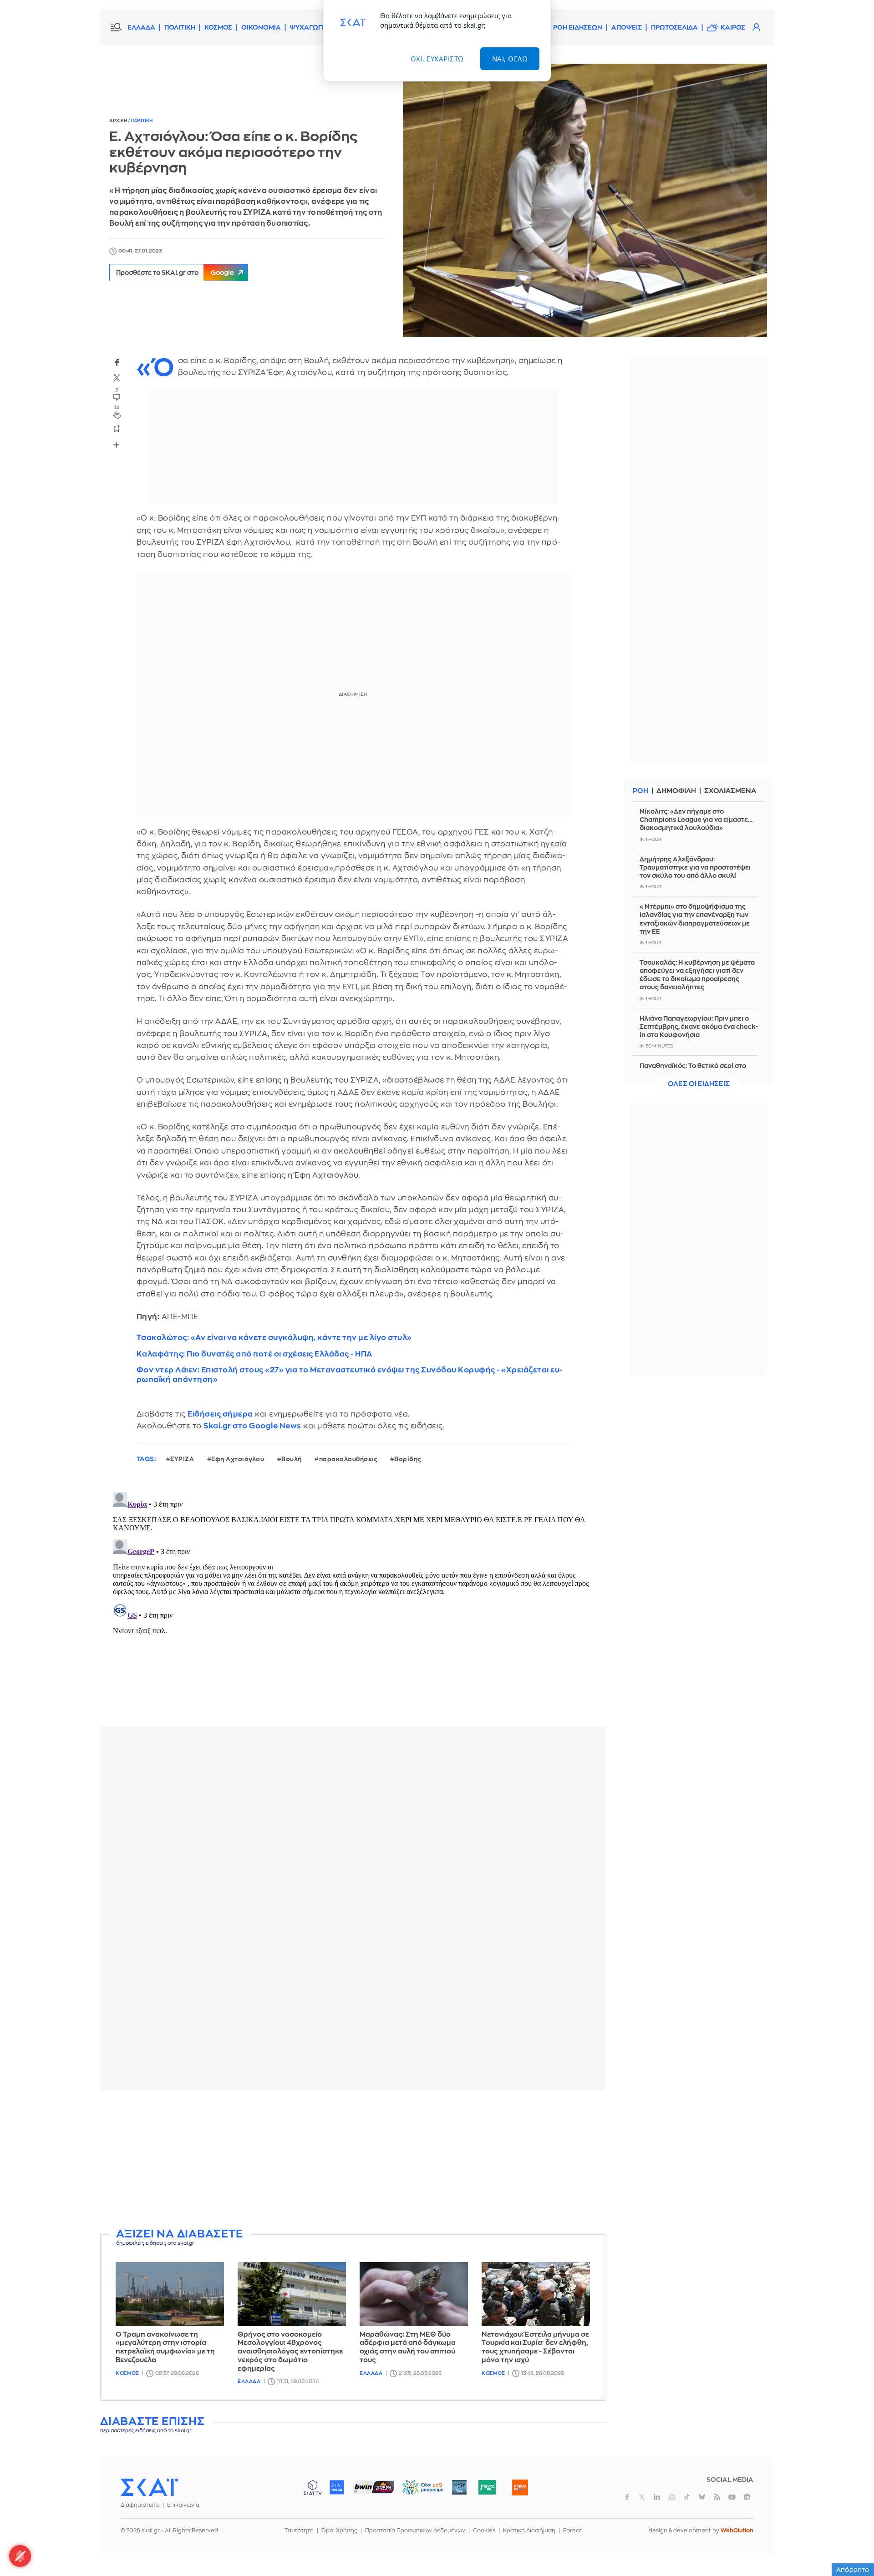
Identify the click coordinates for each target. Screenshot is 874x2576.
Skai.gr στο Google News (252, 1426)
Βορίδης (408, 1459)
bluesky (702, 2497)
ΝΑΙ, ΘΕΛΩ (510, 59)
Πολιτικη (142, 121)
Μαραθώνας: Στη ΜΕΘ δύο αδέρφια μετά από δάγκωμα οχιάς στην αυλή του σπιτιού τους (408, 2347)
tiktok (687, 2497)
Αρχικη (119, 121)
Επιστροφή (851, 2544)
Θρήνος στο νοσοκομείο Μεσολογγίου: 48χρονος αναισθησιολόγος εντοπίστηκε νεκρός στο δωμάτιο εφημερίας (290, 2352)
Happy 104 (520, 2487)
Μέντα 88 (487, 2487)
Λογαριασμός (756, 27)
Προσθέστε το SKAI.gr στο (175, 273)
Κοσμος (127, 2373)
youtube (732, 2497)
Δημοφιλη (676, 791)
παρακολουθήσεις (348, 1459)
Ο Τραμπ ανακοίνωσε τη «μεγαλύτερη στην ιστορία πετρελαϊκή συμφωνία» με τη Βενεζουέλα (165, 2347)
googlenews (747, 2497)
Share (117, 445)
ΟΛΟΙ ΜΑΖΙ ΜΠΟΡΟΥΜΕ (415, 2492)
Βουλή (292, 1459)
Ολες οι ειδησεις (699, 1084)
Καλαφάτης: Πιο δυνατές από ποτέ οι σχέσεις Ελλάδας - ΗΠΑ (254, 1354)
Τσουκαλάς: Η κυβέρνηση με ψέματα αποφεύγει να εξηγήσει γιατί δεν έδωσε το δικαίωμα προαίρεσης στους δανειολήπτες (697, 975)
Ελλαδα (249, 2381)
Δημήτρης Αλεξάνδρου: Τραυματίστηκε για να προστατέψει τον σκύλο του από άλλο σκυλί (695, 867)
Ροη (640, 791)
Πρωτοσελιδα (674, 27)
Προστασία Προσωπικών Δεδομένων (415, 2530)
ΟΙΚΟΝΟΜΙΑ (261, 27)
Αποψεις (627, 27)
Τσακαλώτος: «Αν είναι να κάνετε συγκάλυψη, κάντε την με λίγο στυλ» (274, 1338)
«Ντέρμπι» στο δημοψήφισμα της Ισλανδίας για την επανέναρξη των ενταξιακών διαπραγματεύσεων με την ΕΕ (695, 919)
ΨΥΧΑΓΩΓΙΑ (309, 27)
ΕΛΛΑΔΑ (141, 27)
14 (117, 407)
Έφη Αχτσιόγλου (238, 1459)
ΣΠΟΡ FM (373, 2487)
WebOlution (737, 2530)
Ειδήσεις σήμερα (220, 1414)
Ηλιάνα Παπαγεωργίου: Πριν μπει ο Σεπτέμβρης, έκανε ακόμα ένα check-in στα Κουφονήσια (699, 1027)
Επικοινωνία (183, 2505)
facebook (117, 363)
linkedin (657, 2497)
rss (717, 2497)
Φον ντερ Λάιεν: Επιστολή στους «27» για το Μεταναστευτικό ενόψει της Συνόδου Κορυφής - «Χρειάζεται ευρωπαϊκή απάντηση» (350, 1375)
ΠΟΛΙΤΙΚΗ (180, 27)
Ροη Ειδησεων (578, 27)
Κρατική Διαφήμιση (529, 2530)
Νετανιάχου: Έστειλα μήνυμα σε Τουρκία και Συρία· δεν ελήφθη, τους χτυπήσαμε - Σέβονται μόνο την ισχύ (535, 2347)
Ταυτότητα (299, 2530)
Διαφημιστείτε (140, 2505)
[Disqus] (353, 1602)
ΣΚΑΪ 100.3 (337, 2487)
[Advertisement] (353, 2161)
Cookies (484, 2530)
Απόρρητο (853, 2570)
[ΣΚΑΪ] (149, 2487)
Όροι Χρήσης (339, 2530)
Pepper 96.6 (459, 2487)
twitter (117, 378)
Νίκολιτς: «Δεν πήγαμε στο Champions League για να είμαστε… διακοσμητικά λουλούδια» (696, 820)
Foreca (573, 2530)
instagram (672, 2497)
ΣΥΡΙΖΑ (182, 1459)
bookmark (117, 428)
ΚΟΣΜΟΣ (218, 27)
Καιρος (733, 27)
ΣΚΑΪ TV (313, 2487)
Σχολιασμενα (730, 791)
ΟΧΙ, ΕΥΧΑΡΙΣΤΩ (437, 59)
